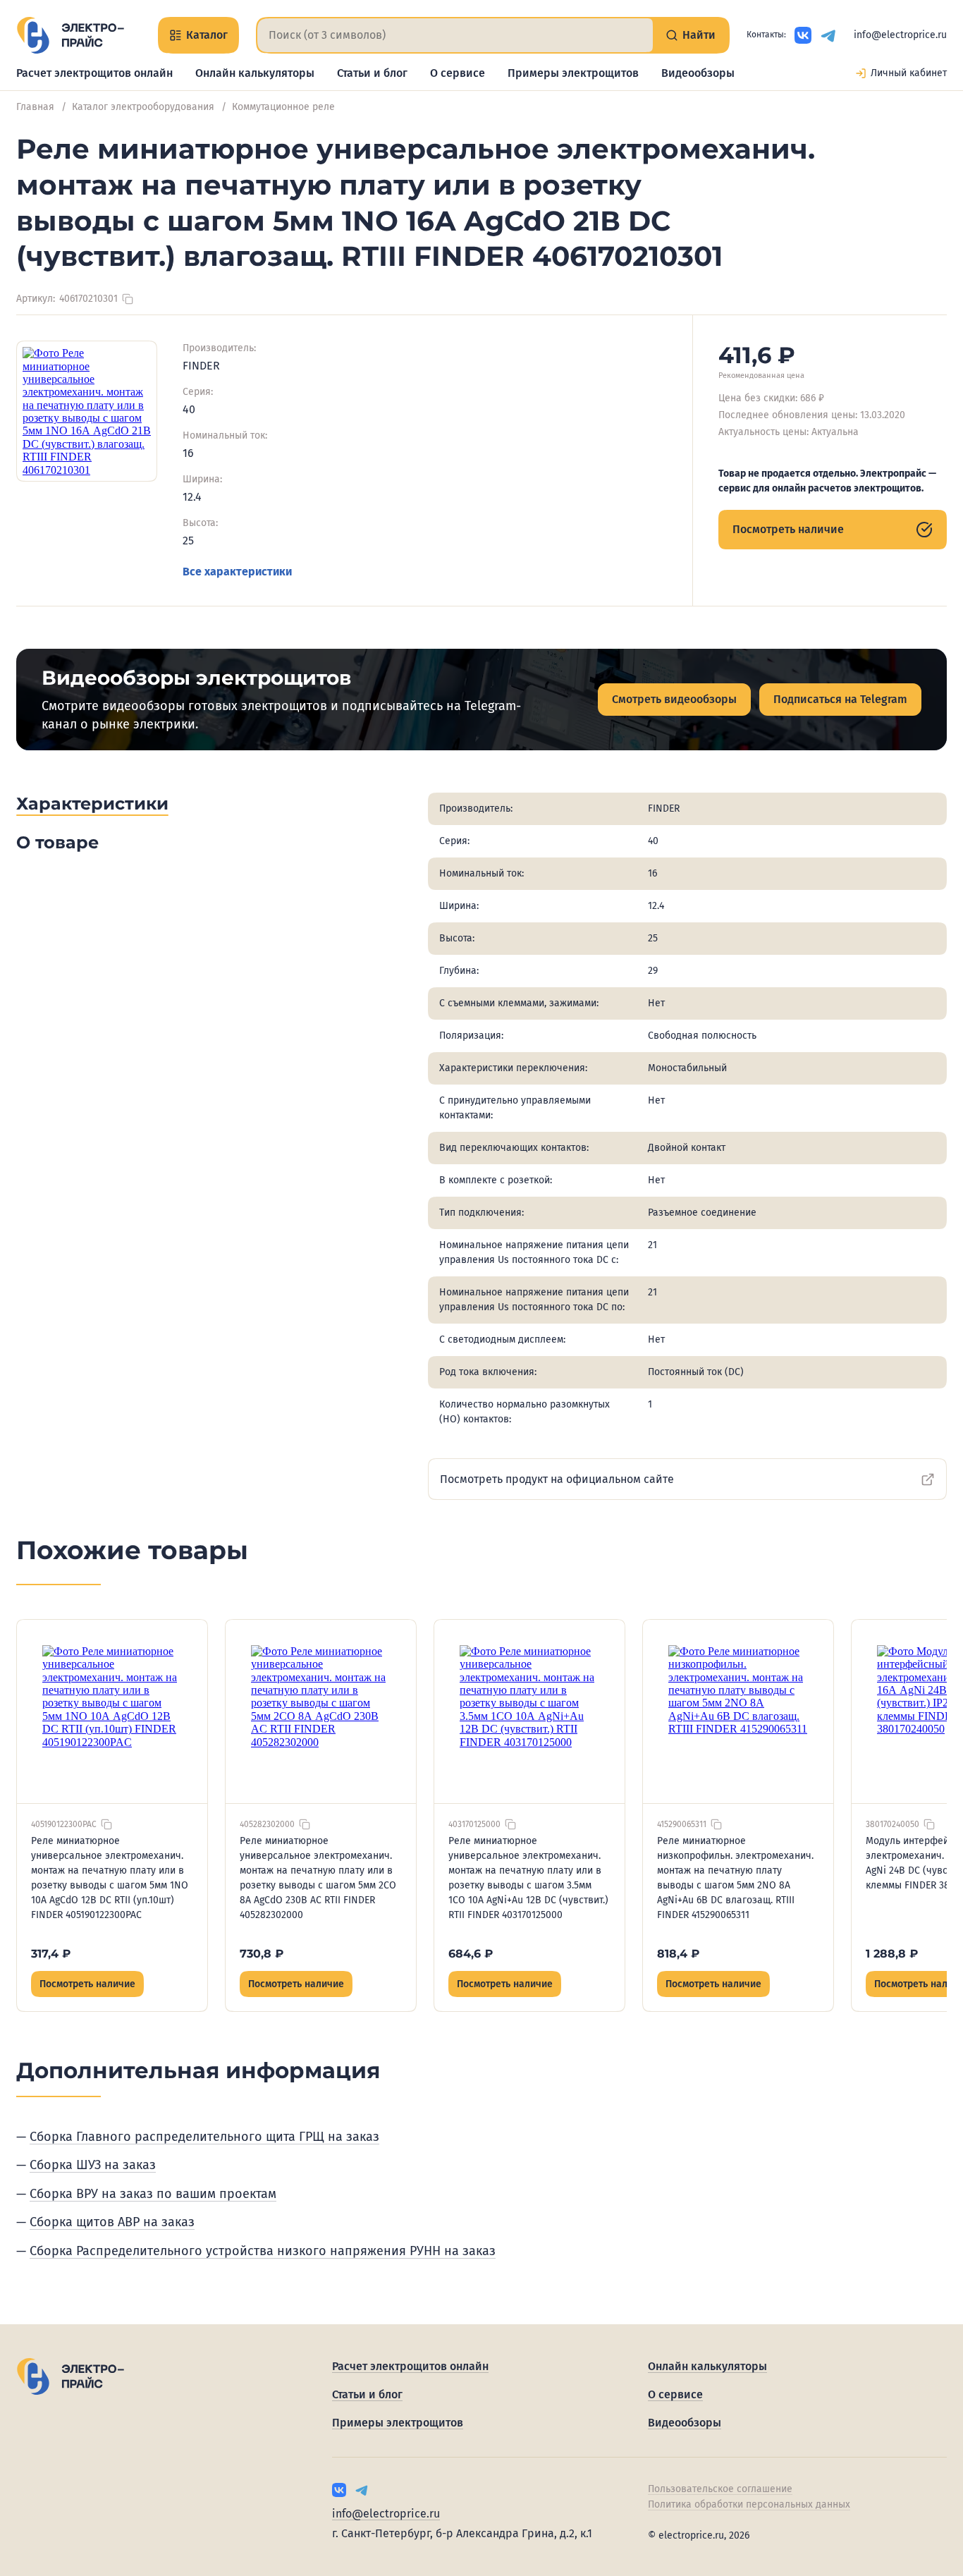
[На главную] (70, 35)
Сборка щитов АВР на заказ (112, 2222)
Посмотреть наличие (788, 529)
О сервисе (458, 73)
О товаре (57, 842)
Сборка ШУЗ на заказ (93, 2165)
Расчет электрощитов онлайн (94, 73)
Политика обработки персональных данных (749, 2504)
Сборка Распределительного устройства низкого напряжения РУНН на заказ (263, 2251)
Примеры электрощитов (573, 73)
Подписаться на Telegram (840, 699)
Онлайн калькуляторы (255, 73)
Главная (35, 107)
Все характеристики (237, 572)
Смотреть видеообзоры (674, 699)
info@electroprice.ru (900, 35)
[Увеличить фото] (87, 411)
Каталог (207, 35)
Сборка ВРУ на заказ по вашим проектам (153, 2194)
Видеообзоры (698, 73)
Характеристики (92, 804)
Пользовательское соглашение (720, 2489)
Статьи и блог (372, 73)
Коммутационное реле (283, 107)
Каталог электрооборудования (143, 107)
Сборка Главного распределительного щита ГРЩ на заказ (204, 2137)
